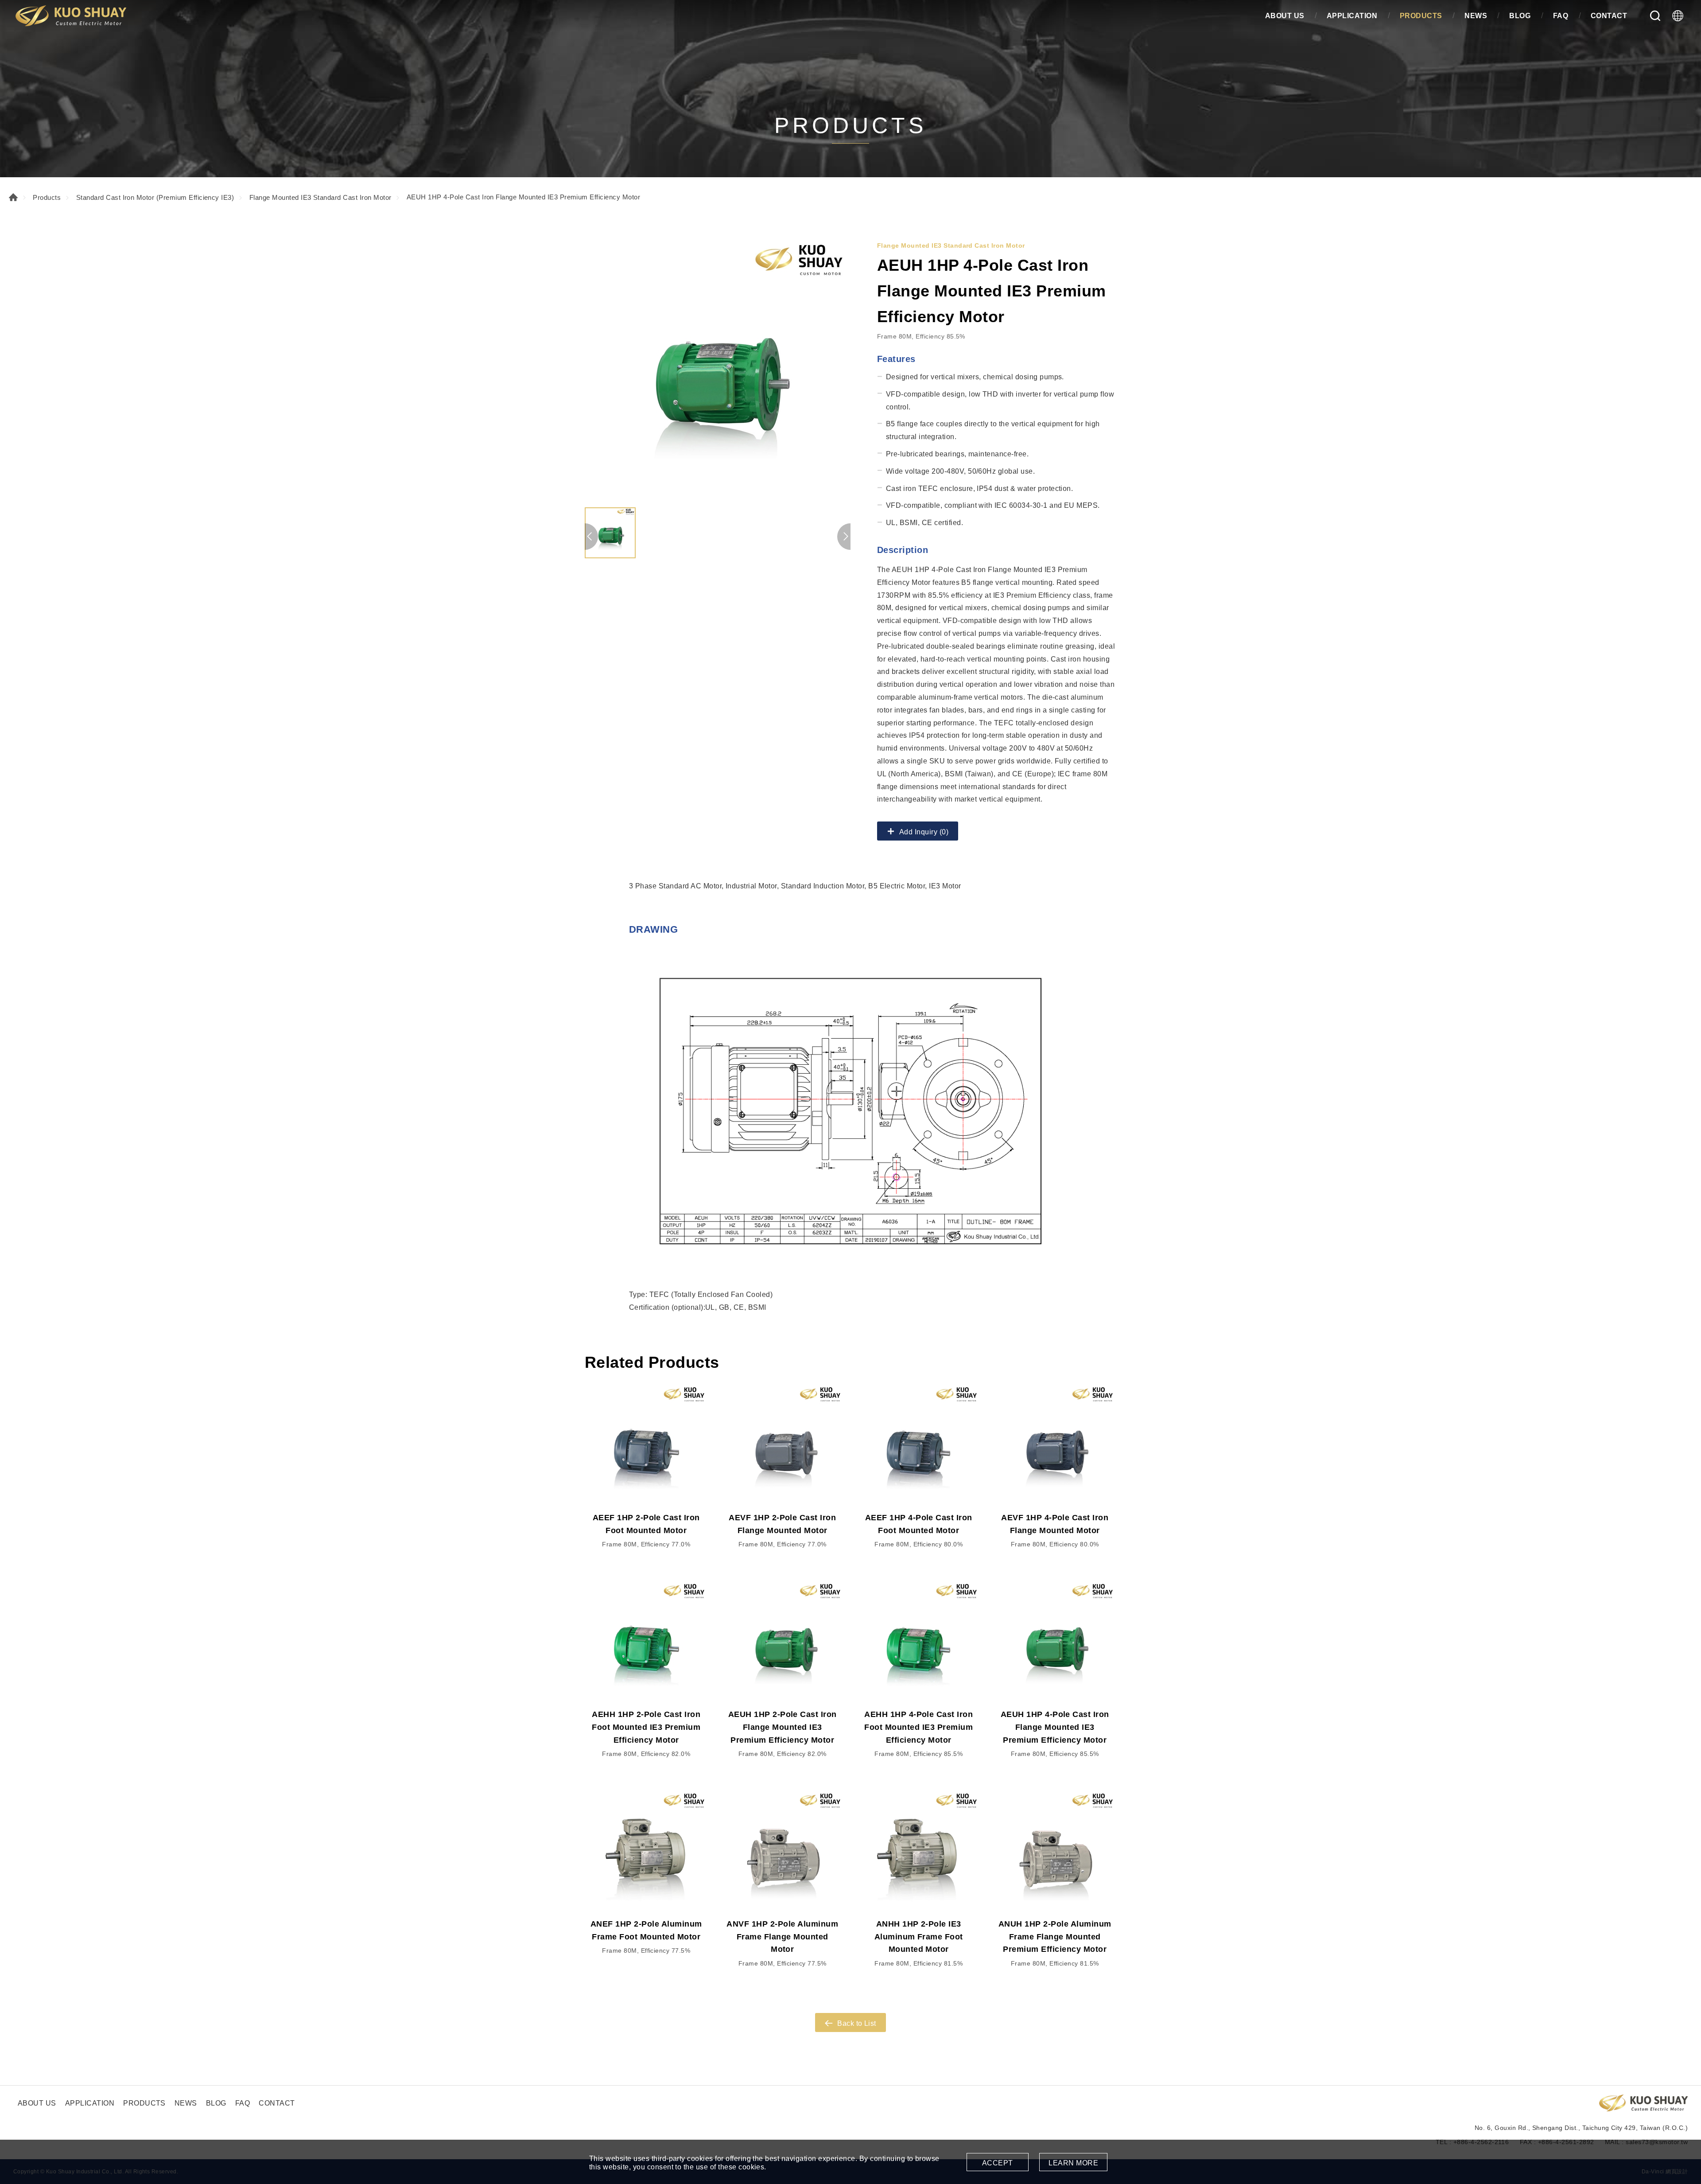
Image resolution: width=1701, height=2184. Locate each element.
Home (13, 197)
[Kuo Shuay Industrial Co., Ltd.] (71, 16)
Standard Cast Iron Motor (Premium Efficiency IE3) (155, 197)
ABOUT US (1285, 16)
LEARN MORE (1073, 2163)
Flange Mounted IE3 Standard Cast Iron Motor (320, 197)
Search (1655, 16)
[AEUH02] (718, 370)
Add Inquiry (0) (924, 832)
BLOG (1520, 16)
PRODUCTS (1421, 16)
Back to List (857, 2023)
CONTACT (1609, 16)
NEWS (1476, 16)
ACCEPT (998, 2163)
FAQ (1561, 16)
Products (47, 197)
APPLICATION (1352, 16)
